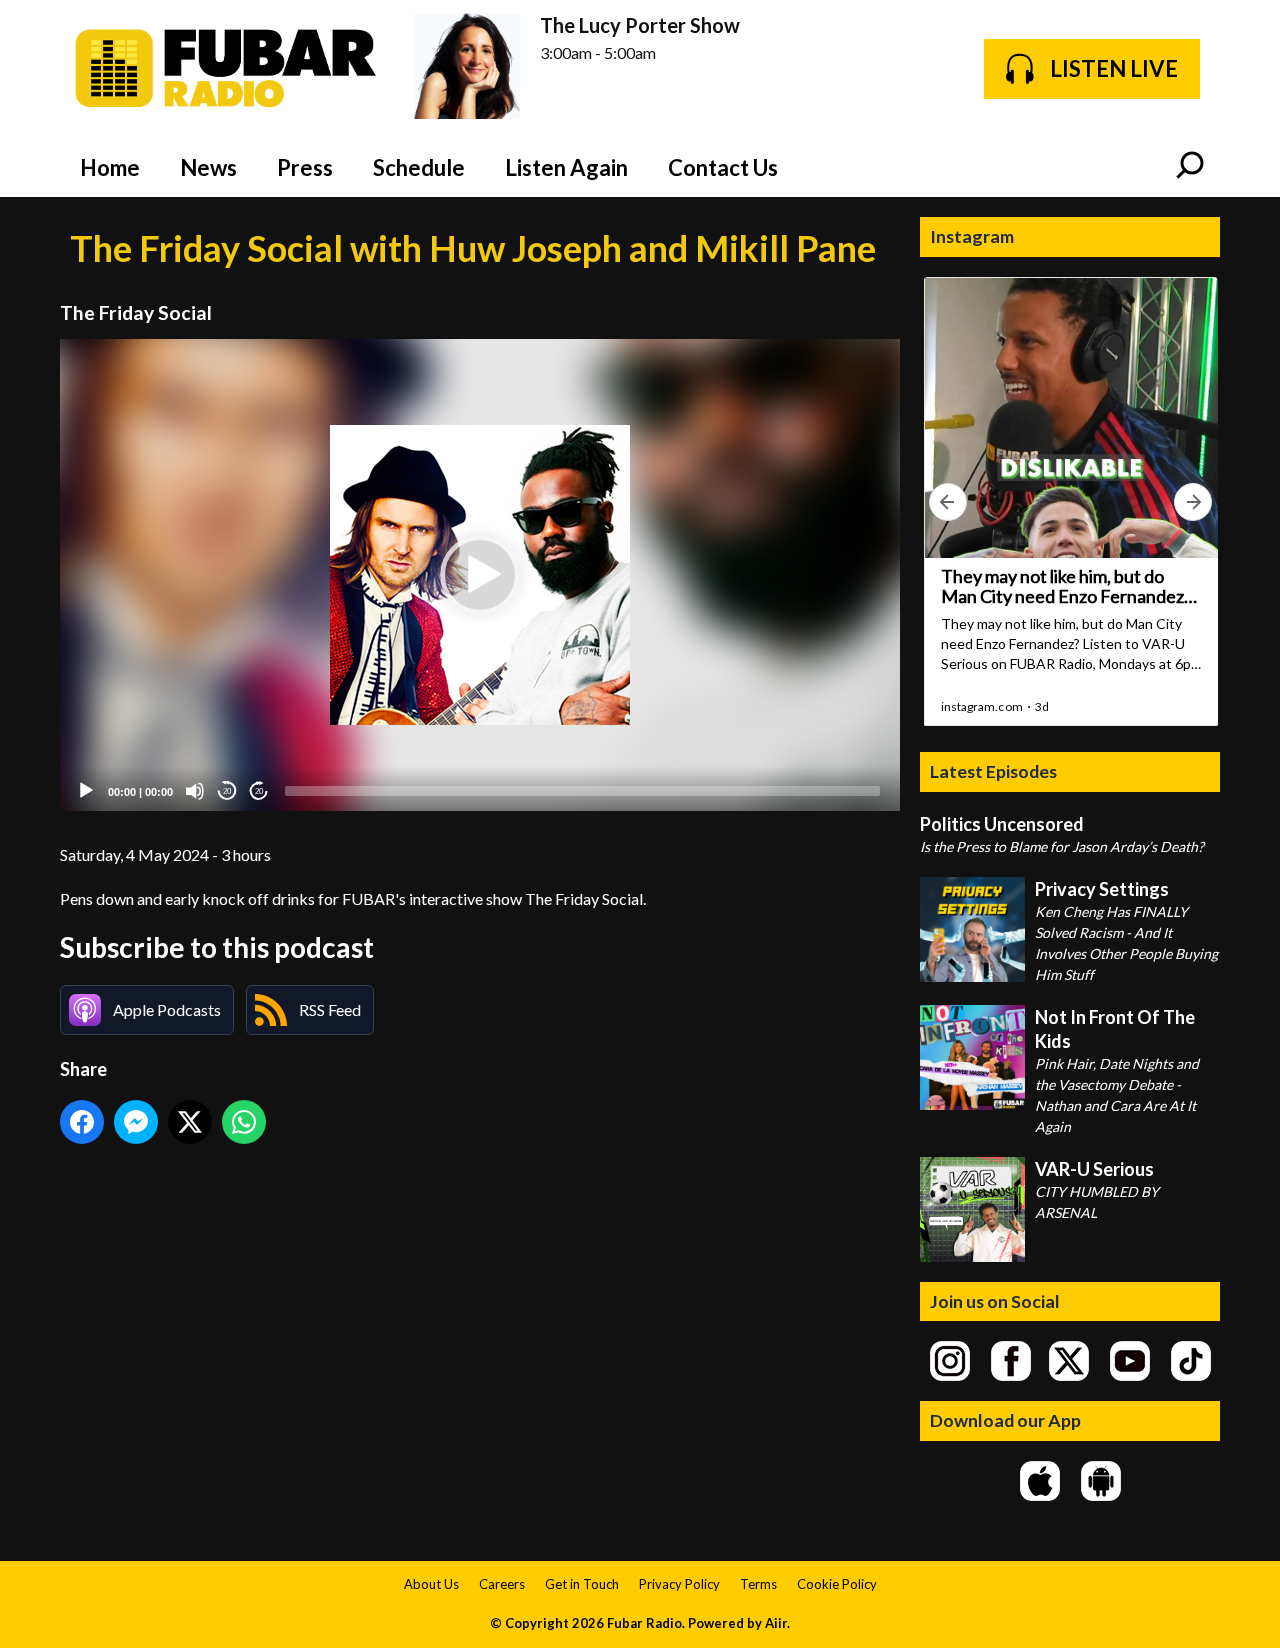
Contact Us (723, 167)
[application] (480, 575)
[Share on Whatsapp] (244, 1122)
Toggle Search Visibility (1190, 167)
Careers (502, 1584)
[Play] (86, 791)
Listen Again (566, 167)
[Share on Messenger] (136, 1122)
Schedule (419, 167)
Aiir (776, 1623)
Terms (758, 1584)
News (208, 167)
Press (305, 167)
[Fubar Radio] (227, 68)
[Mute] (195, 791)
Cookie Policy (837, 1584)
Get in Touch (582, 1584)
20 (227, 791)
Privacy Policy (679, 1584)
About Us (431, 1584)
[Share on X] (190, 1122)
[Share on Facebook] (82, 1122)
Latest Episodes (993, 771)
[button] (480, 575)
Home (110, 167)
